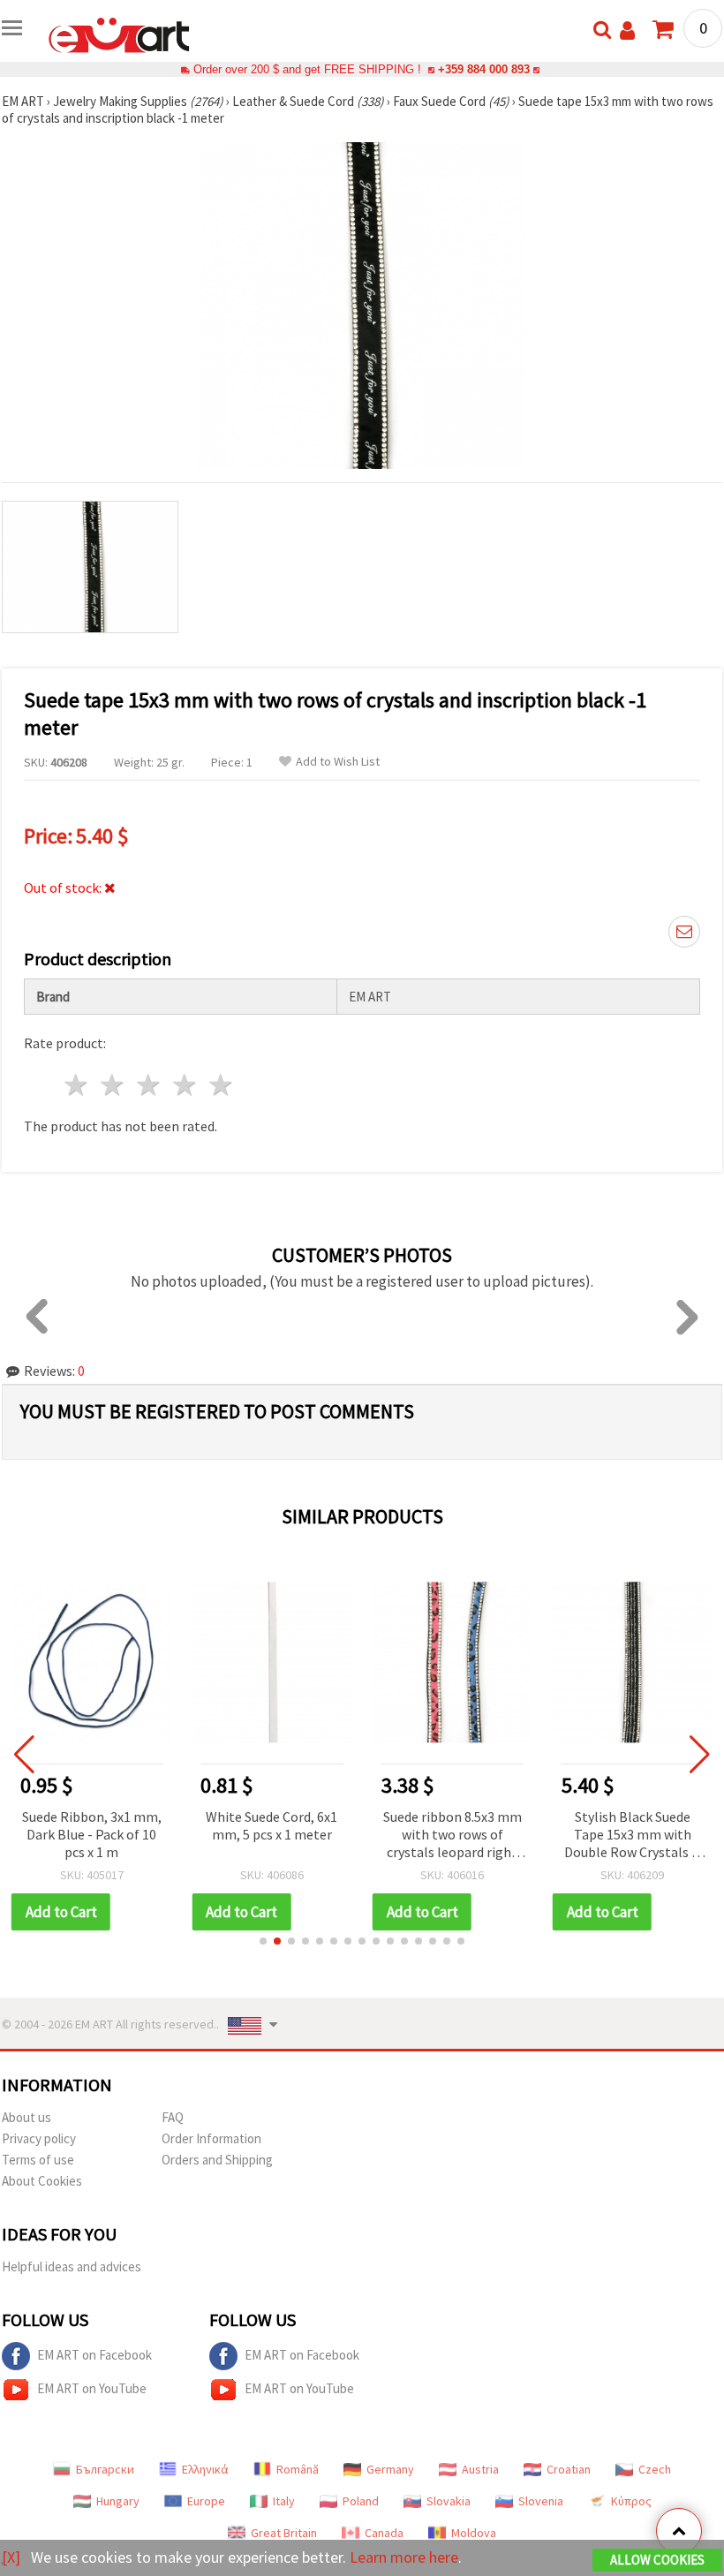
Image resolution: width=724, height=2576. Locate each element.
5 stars (221, 1085)
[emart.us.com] (119, 34)
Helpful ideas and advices (72, 2266)
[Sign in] (627, 30)
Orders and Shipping (217, 2160)
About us (26, 2117)
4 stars (185, 1085)
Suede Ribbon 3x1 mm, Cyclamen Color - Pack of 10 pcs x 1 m (638, 1834)
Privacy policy (39, 2138)
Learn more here (404, 2557)
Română (298, 2469)
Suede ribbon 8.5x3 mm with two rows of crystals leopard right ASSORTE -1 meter (278, 1836)
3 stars (150, 1085)
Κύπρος (631, 2501)
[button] (263, 1941)
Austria (480, 2469)
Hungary (118, 2501)
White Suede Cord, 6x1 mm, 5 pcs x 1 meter (97, 1825)
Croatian (569, 2469)
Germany (390, 2469)
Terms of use (38, 2160)
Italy (284, 2501)
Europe (206, 2501)
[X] (11, 2557)
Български (105, 2469)
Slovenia (541, 2501)
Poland (361, 2501)
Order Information (211, 2138)
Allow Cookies (657, 2560)
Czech (655, 2469)
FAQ (173, 2117)
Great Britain (284, 2533)
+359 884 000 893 (484, 69)
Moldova (474, 2533)
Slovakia (449, 2501)
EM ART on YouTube (92, 2388)
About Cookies (42, 2181)
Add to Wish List (338, 762)
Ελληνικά (205, 2469)
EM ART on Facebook (94, 2355)
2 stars (113, 1085)
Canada (384, 2533)
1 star (77, 1085)
